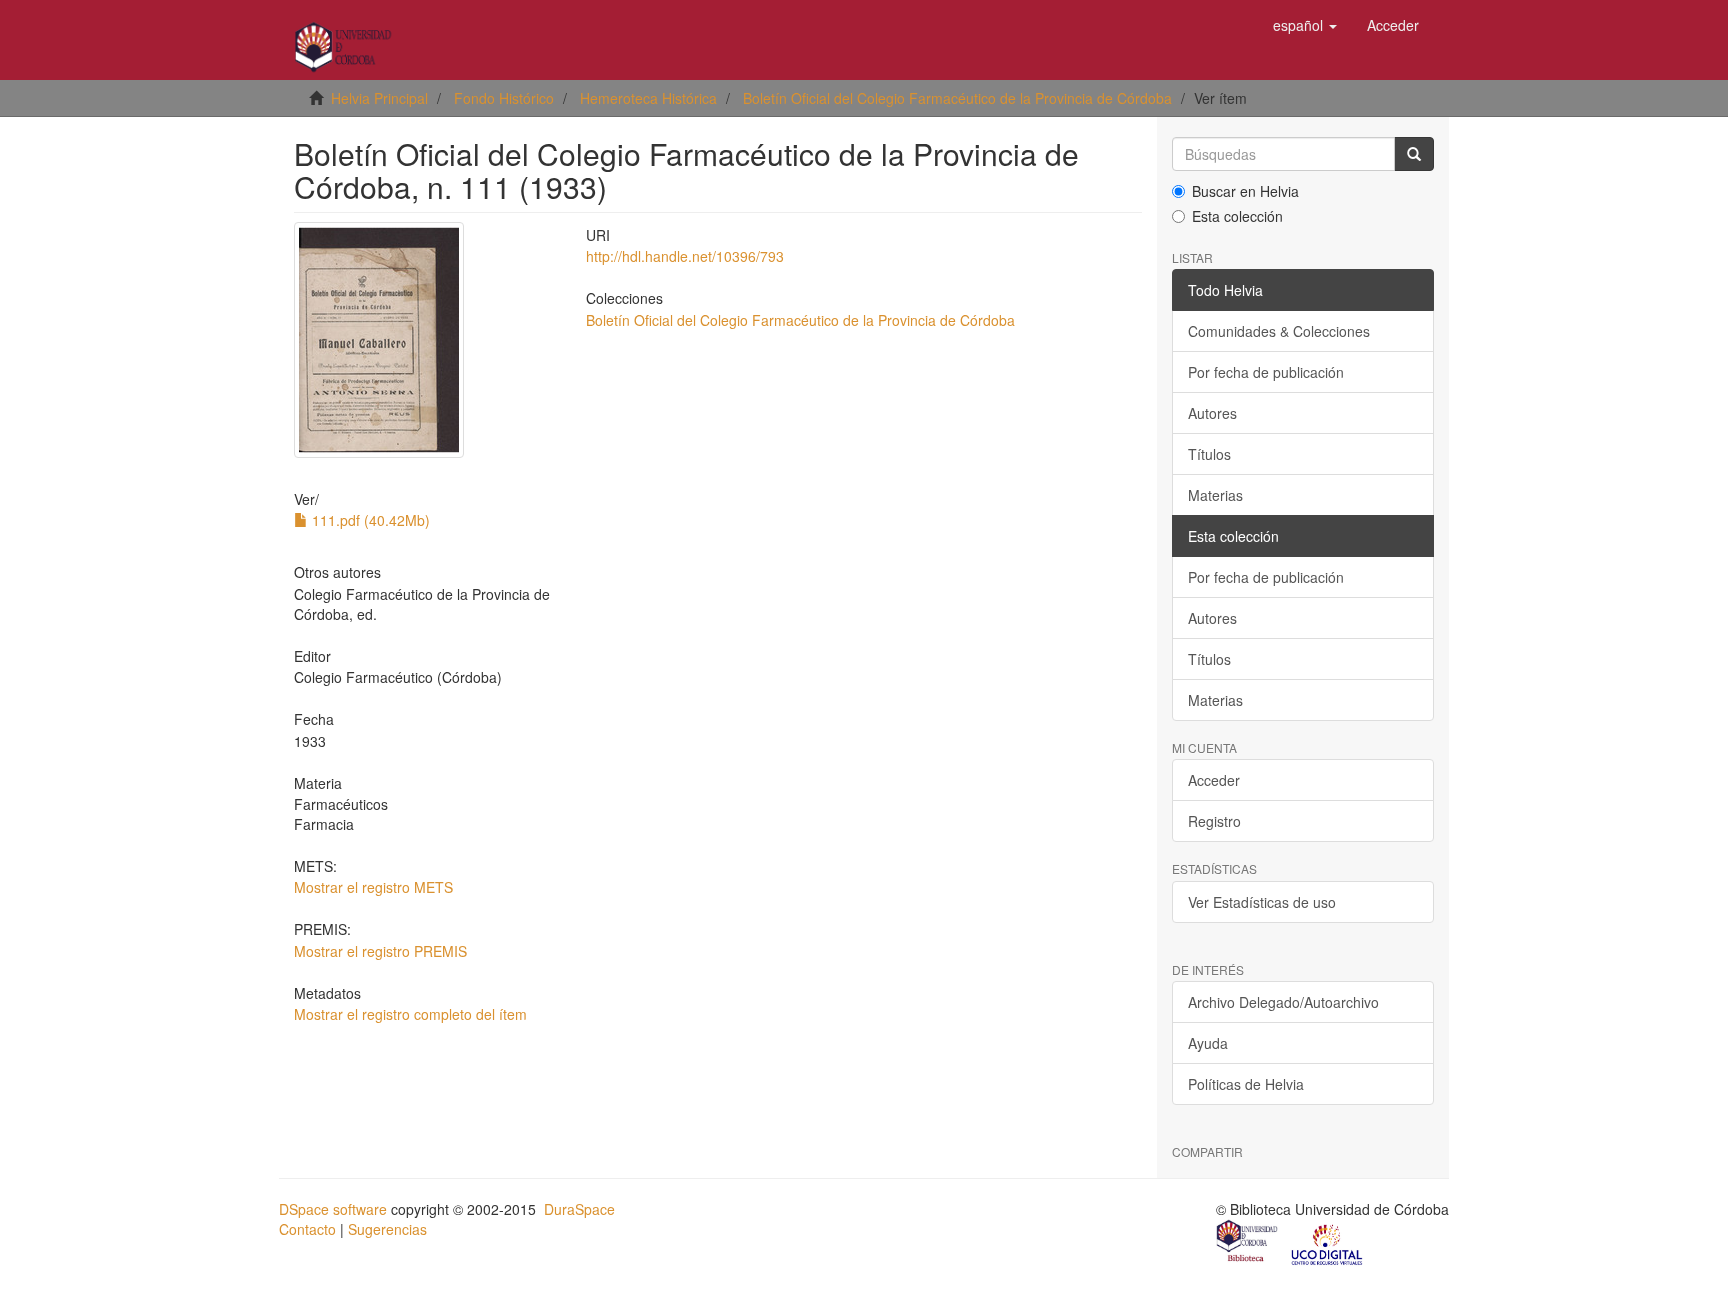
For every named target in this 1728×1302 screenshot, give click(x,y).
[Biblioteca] (1248, 1243)
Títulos (1209, 454)
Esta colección (1237, 216)
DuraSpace (579, 1209)
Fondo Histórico (504, 98)
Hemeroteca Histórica (648, 98)
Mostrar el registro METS (373, 887)
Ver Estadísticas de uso (1262, 902)
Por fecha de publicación (1266, 372)
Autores (1212, 413)
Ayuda (1208, 1043)
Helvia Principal (379, 98)
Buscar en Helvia (1245, 191)
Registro (1214, 821)
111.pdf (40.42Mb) (369, 520)
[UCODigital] (1328, 1243)
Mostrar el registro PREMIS (380, 951)
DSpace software (333, 1209)
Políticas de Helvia (1246, 1084)
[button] (1305, 25)
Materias (1215, 495)
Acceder (1214, 780)
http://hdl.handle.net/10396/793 (685, 256)
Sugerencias (387, 1229)
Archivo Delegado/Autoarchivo (1283, 1002)
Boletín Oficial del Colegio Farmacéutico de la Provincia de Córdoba (957, 98)
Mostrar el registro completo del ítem (410, 1014)
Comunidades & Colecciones (1279, 331)
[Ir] (1414, 154)
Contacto (307, 1229)
